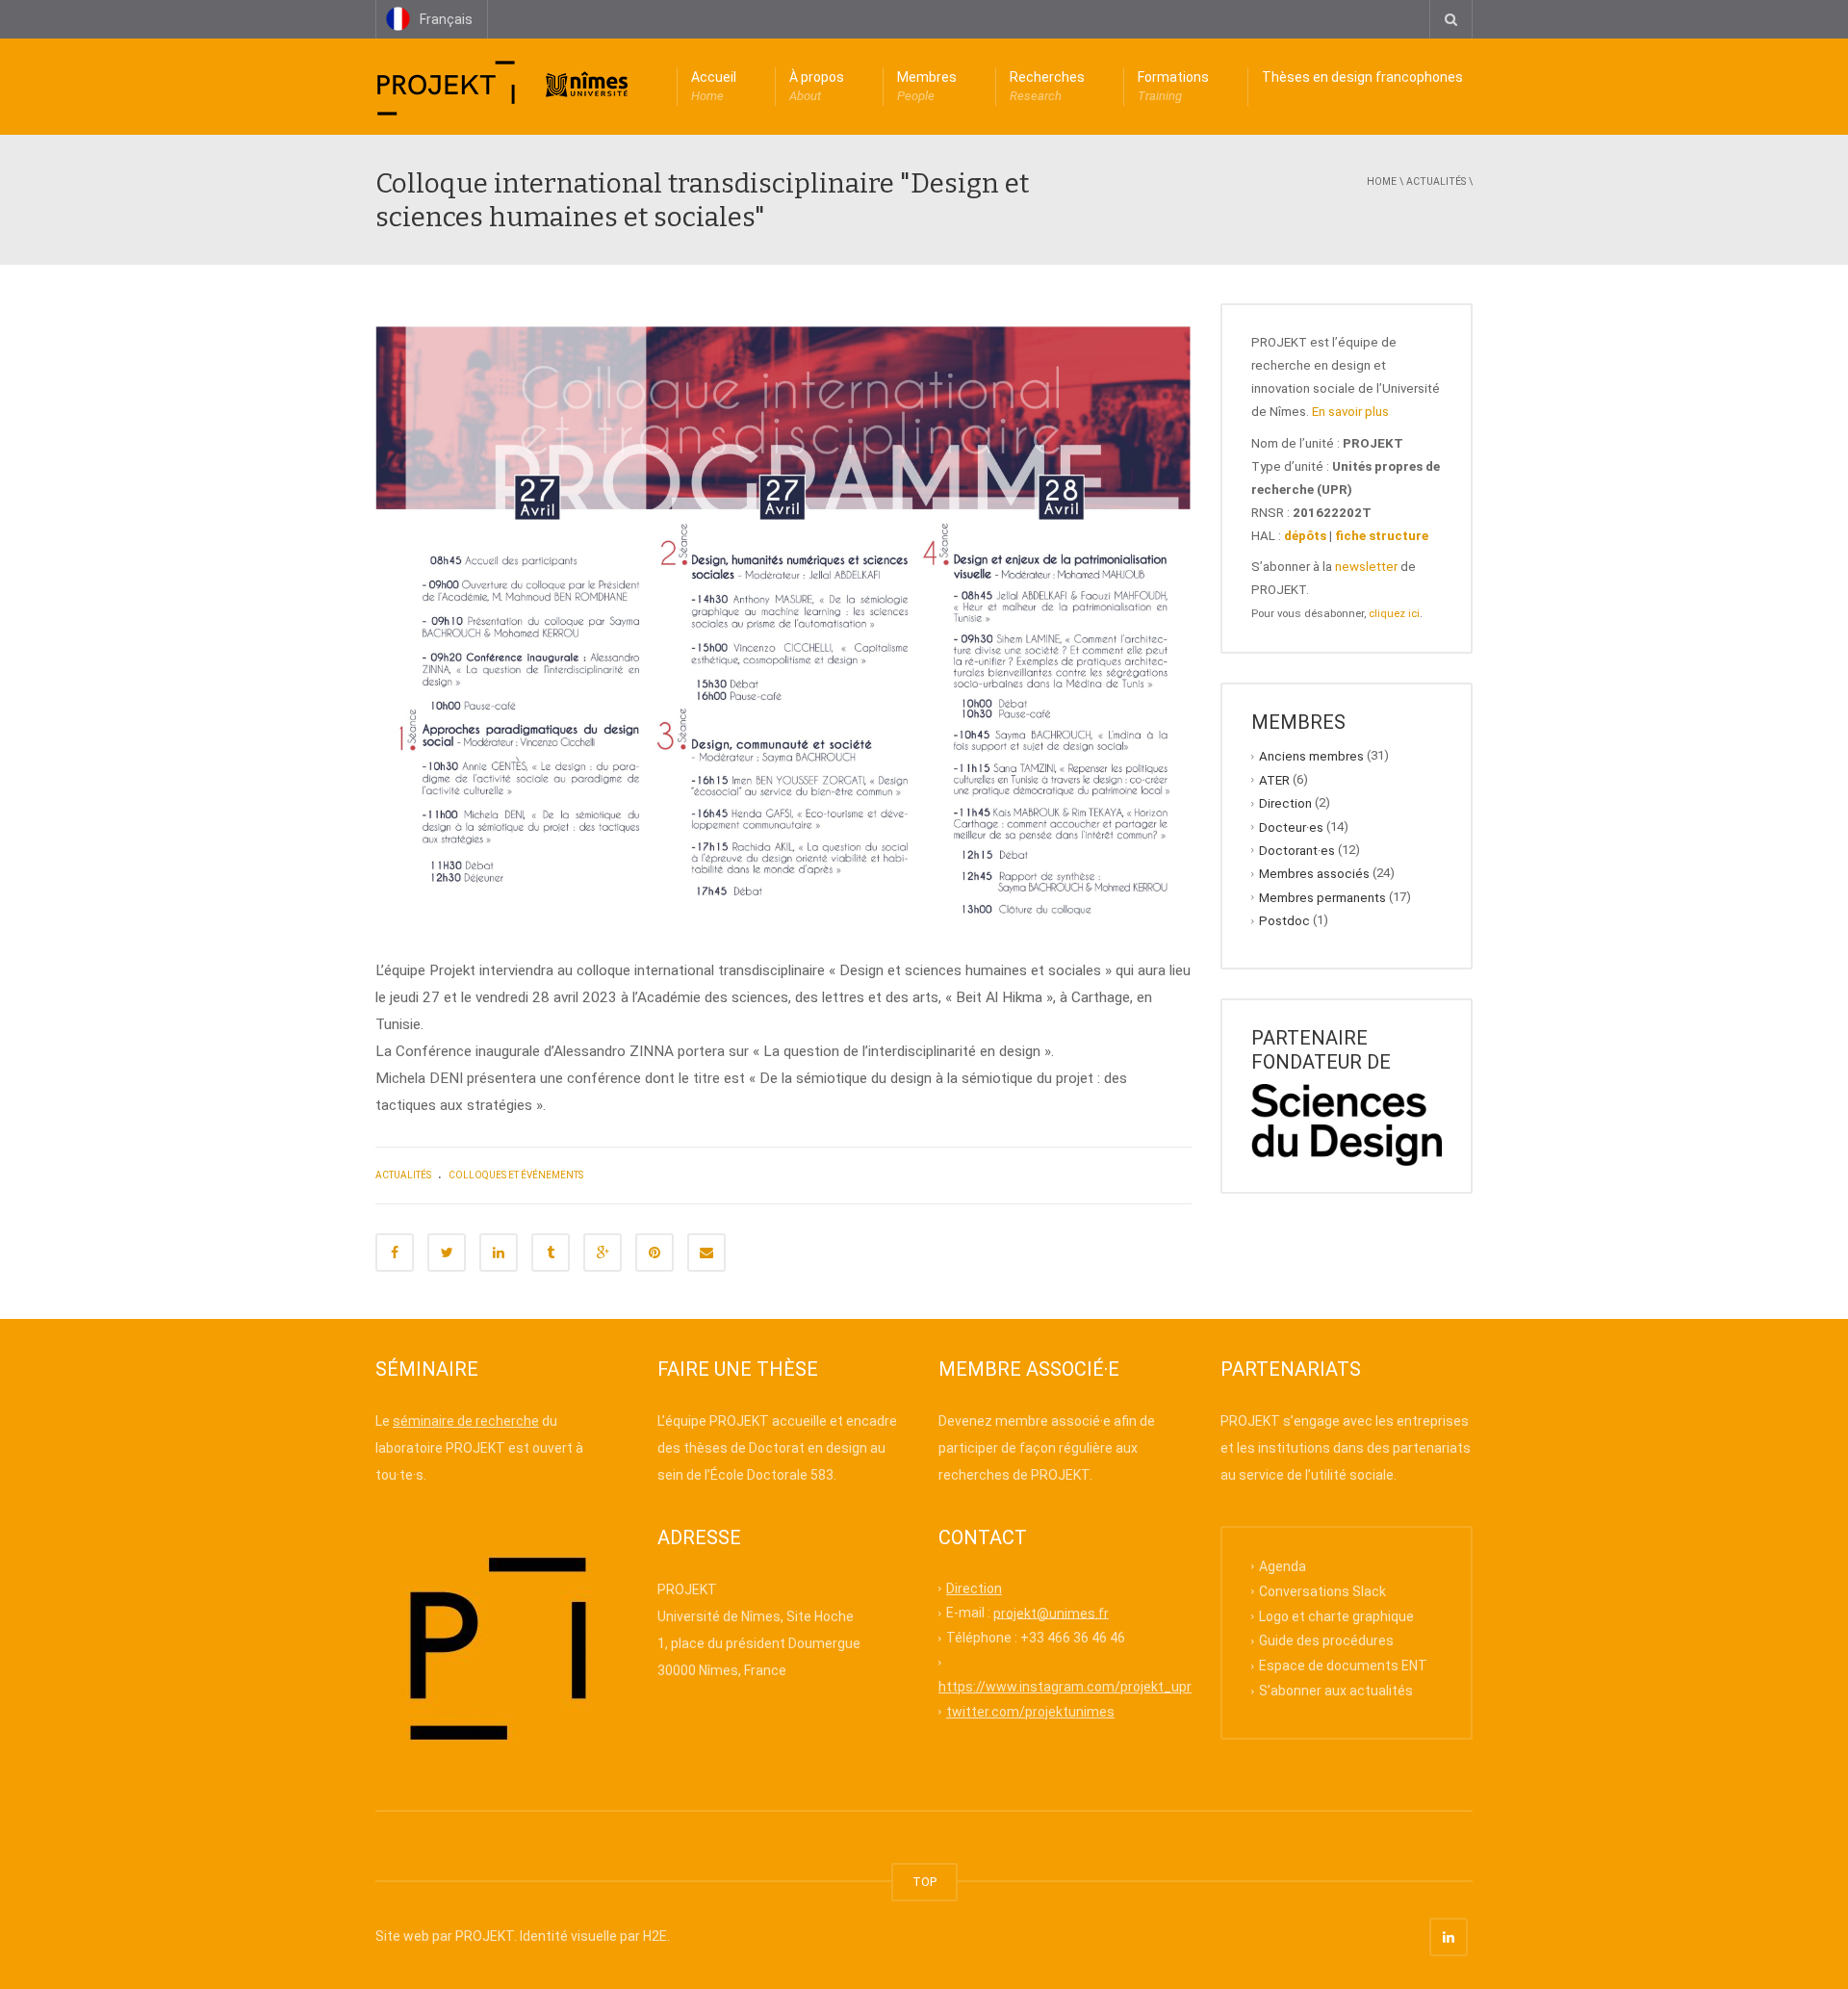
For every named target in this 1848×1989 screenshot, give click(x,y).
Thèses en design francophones (1362, 77)
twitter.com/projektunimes (1030, 1712)
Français (446, 19)
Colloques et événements (516, 1175)
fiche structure (1382, 536)
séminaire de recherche (466, 1421)
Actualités (1436, 181)
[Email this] (706, 1253)
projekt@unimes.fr (1051, 1613)
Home (1382, 181)
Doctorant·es (1297, 851)
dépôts (1305, 536)
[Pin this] (654, 1253)
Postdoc (1284, 921)
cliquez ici (1394, 614)
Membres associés (1314, 874)
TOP (924, 1882)
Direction (1285, 803)
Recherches (1047, 86)
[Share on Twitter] (447, 1253)
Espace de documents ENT (1343, 1666)
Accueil (714, 86)
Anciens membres (1311, 756)
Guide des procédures (1326, 1640)
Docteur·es (1291, 827)
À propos (817, 86)
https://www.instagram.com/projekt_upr (1065, 1687)
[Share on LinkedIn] (499, 1253)
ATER (1274, 779)
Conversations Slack (1322, 1590)
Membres (927, 86)
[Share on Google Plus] (603, 1253)
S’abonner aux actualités (1336, 1691)
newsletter (1366, 567)
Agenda (1283, 1566)
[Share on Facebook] (395, 1253)
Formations (1173, 86)
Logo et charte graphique (1336, 1615)
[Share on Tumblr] (551, 1253)
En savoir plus (1350, 412)
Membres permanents (1322, 897)
